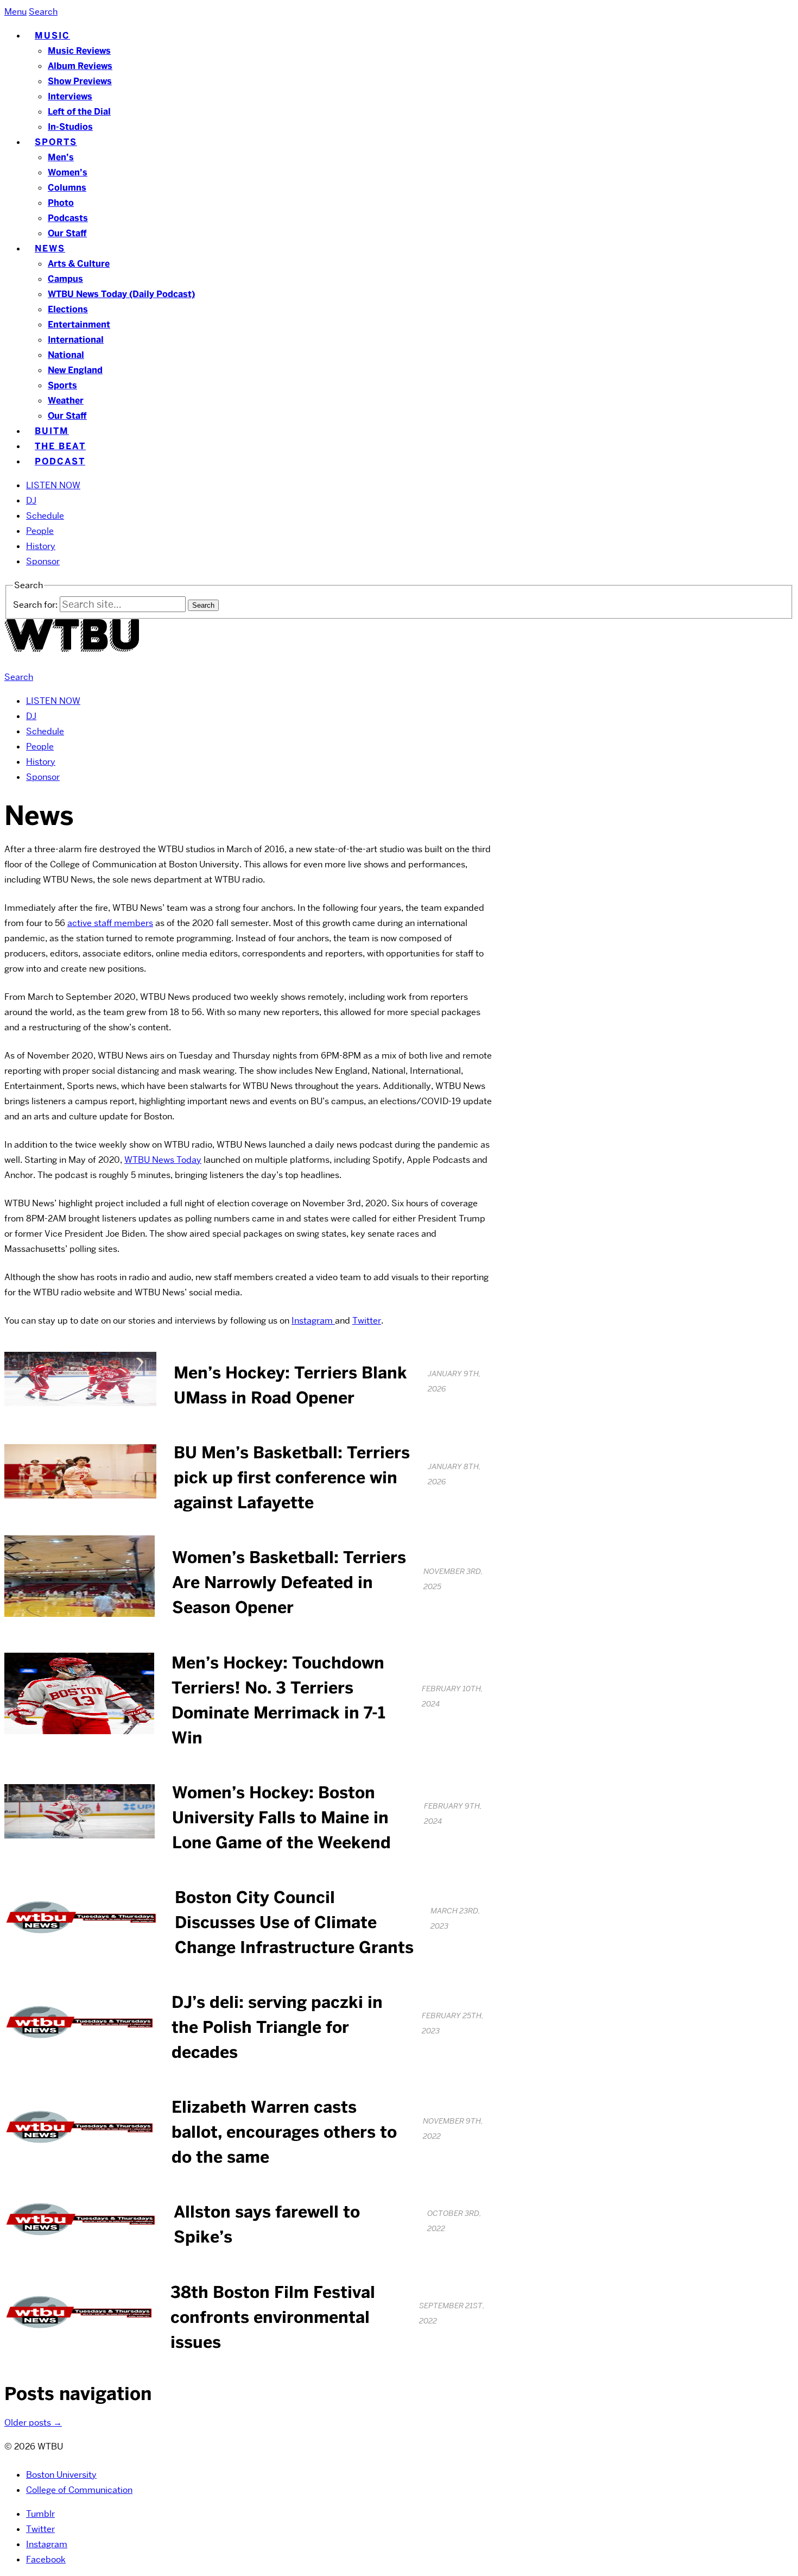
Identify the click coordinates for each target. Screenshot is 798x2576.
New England (75, 370)
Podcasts (68, 218)
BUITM (52, 431)
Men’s (61, 157)
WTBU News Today (163, 1160)
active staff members (110, 923)
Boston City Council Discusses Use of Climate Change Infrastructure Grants (294, 1922)
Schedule (45, 516)
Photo (61, 203)
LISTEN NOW (53, 485)
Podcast (60, 461)
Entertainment (79, 325)
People (40, 531)
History (41, 546)
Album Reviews (80, 66)
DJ (31, 500)
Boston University (61, 2475)
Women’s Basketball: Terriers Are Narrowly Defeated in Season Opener (289, 1582)
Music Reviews (79, 51)
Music (52, 36)
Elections (68, 309)
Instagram (313, 1321)
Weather (66, 401)
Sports (56, 142)
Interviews (70, 96)
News (50, 248)
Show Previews (80, 81)
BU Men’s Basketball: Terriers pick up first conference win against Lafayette (292, 1478)
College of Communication (79, 2490)
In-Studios (70, 127)
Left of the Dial (79, 112)
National (66, 355)
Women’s (68, 172)
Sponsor (43, 561)
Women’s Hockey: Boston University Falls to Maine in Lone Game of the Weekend (281, 1818)
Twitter (367, 1321)
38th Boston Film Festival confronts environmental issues (273, 2317)
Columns (67, 188)
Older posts (33, 2423)
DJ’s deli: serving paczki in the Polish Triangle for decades (277, 2027)
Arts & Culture (79, 264)
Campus (65, 279)
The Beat (60, 446)
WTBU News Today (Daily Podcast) (121, 294)
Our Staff (67, 233)
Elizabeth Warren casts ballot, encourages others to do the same (284, 2132)
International (76, 340)
